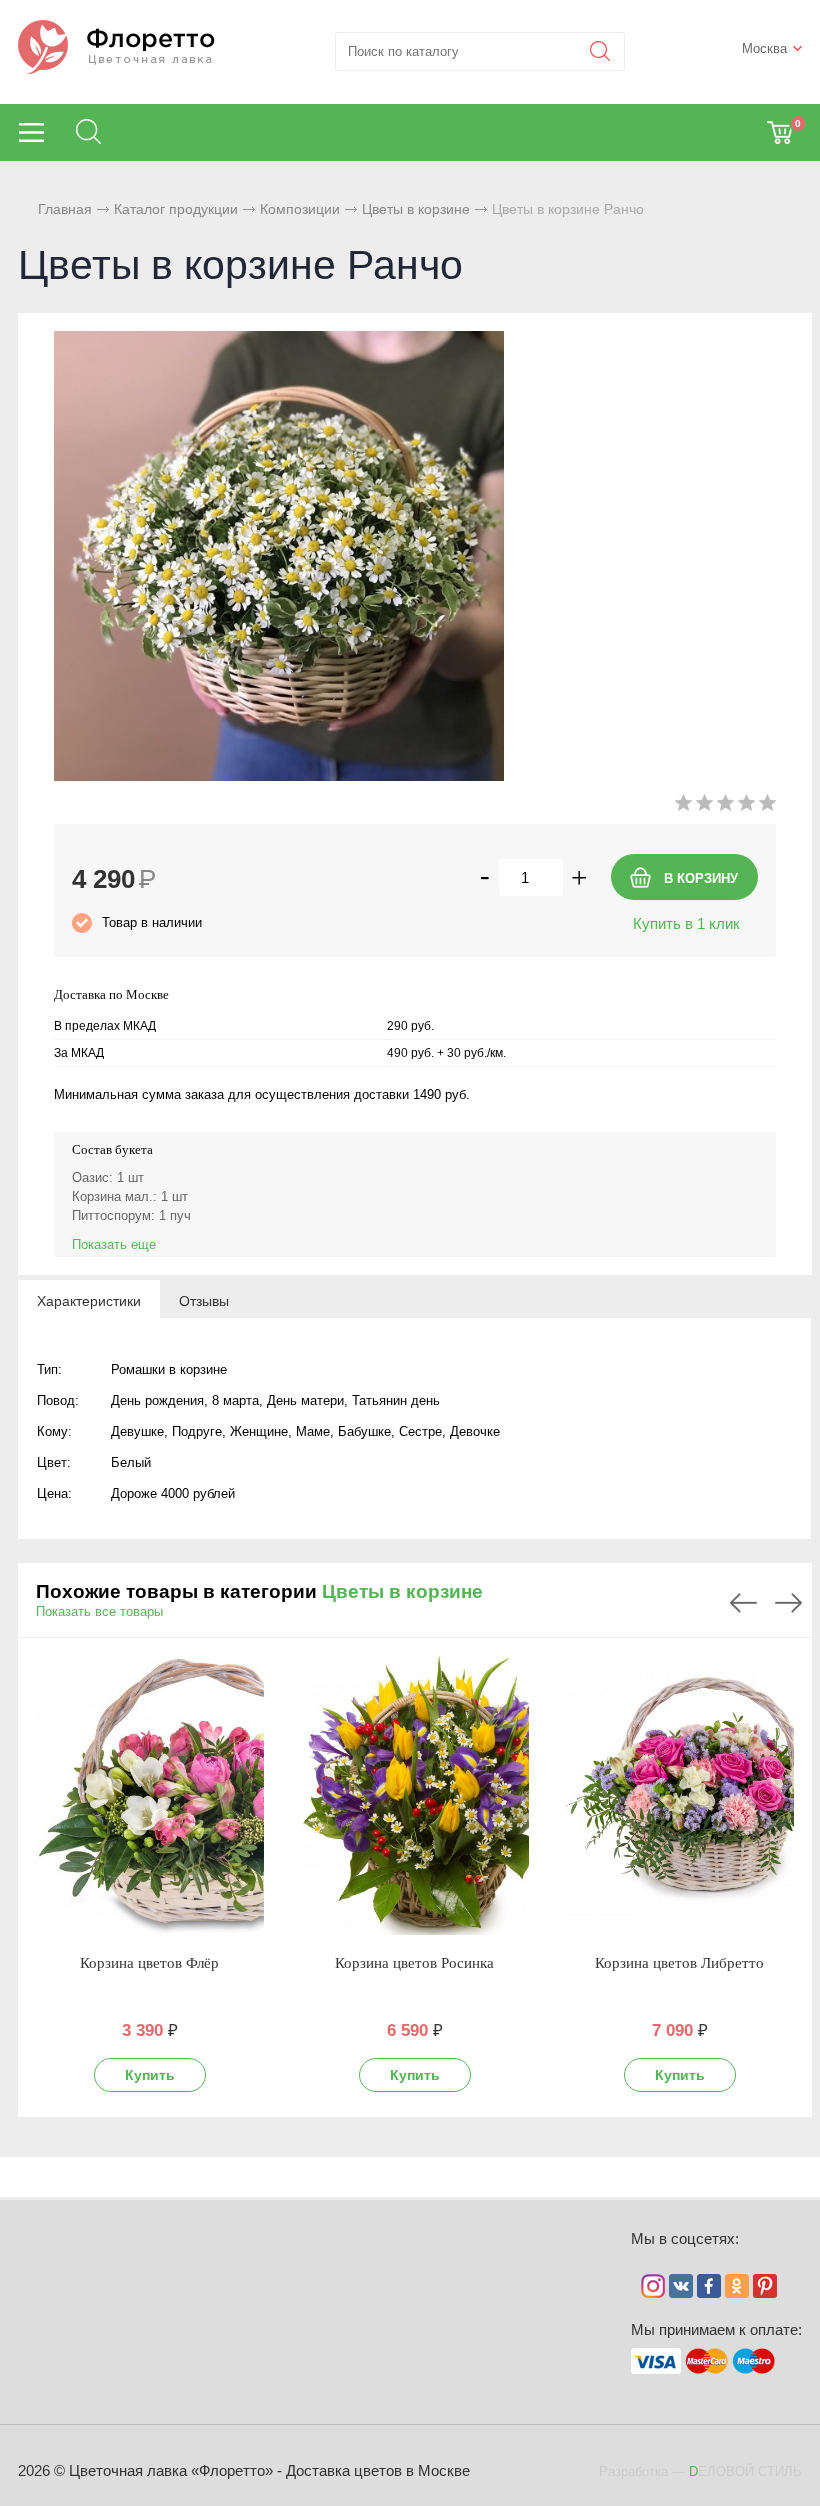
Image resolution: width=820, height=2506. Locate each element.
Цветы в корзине (416, 209)
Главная (65, 209)
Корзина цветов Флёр (149, 1963)
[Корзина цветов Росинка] (414, 1795)
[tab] (89, 1300)
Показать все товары (99, 1611)
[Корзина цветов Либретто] (679, 1795)
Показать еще (114, 1244)
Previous (743, 1603)
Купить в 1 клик (686, 923)
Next (788, 1603)
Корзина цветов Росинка (414, 1963)
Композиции (300, 209)
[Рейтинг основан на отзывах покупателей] (725, 806)
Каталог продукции (176, 209)
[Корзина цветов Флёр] (149, 1795)
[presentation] (89, 1300)
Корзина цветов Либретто (679, 1963)
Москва (764, 48)
